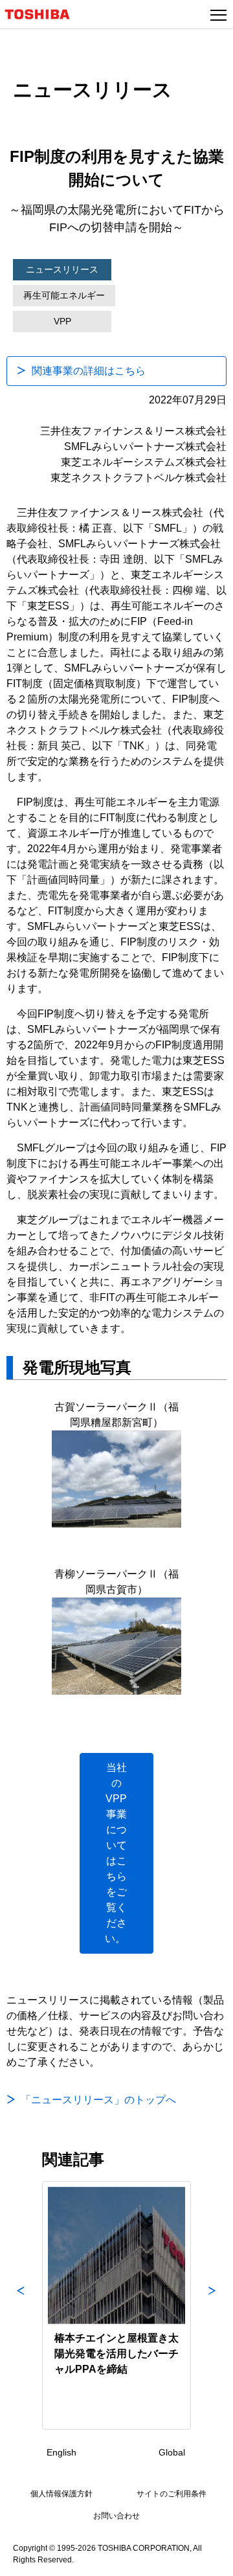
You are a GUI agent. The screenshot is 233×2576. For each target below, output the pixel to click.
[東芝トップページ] (43, 14)
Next (212, 2305)
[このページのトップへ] (208, 2558)
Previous (21, 2305)
